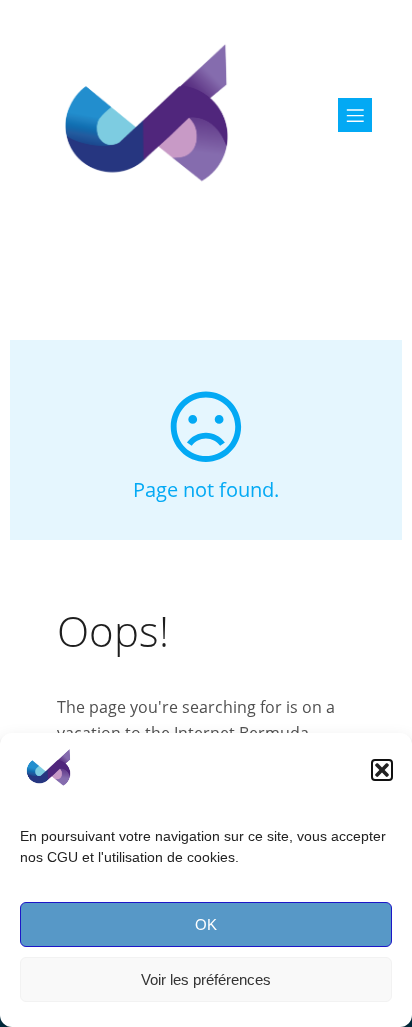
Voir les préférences (206, 979)
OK (206, 924)
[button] (382, 770)
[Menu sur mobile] (355, 115)
